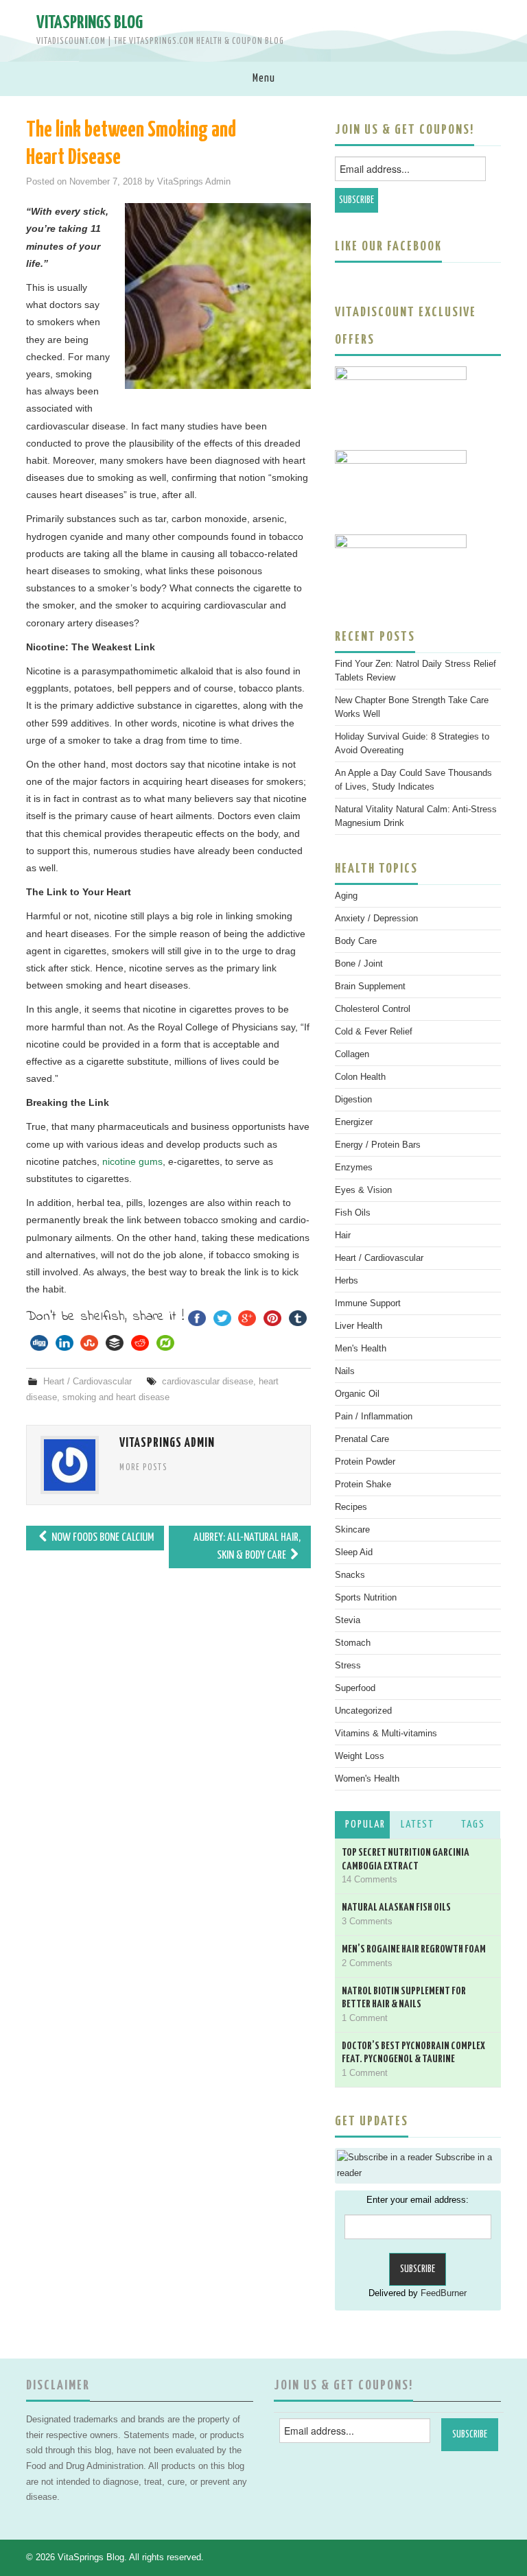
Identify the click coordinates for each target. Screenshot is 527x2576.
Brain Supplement (370, 986)
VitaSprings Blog (90, 23)
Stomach (353, 1643)
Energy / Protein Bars (378, 1145)
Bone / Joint (359, 964)
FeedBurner (444, 2293)
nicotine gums (132, 1161)
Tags (473, 1824)
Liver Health (359, 1326)
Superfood (355, 1688)
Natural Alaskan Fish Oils (396, 1907)
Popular (365, 1824)
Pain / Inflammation (374, 1417)
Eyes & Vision (363, 1190)
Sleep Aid (354, 1552)
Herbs (347, 1281)
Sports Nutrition (366, 1598)
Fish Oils (353, 1213)
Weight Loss (360, 1756)
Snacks (350, 1575)
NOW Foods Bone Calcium (102, 1538)
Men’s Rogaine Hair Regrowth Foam (414, 1949)
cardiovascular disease (208, 1382)
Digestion (353, 1100)
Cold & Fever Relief (374, 1032)
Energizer (354, 1122)
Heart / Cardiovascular (87, 1382)
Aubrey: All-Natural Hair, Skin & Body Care (247, 1547)
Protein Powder (365, 1462)
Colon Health (360, 1077)
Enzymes (354, 1168)
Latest (418, 1824)
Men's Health (361, 1349)
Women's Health (367, 1779)
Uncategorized (363, 1711)
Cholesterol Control (373, 1009)
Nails (345, 1371)
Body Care (356, 941)
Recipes (351, 1507)
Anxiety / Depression (376, 919)
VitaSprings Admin (194, 182)
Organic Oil (357, 1394)
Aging (346, 896)
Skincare (352, 1530)
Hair (343, 1236)
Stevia (348, 1620)
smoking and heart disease (116, 1397)
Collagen (352, 1054)
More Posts (143, 1468)
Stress (348, 1666)
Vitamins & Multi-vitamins (386, 1734)
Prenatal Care (362, 1439)
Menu (264, 79)
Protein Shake (363, 1485)
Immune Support (368, 1303)
